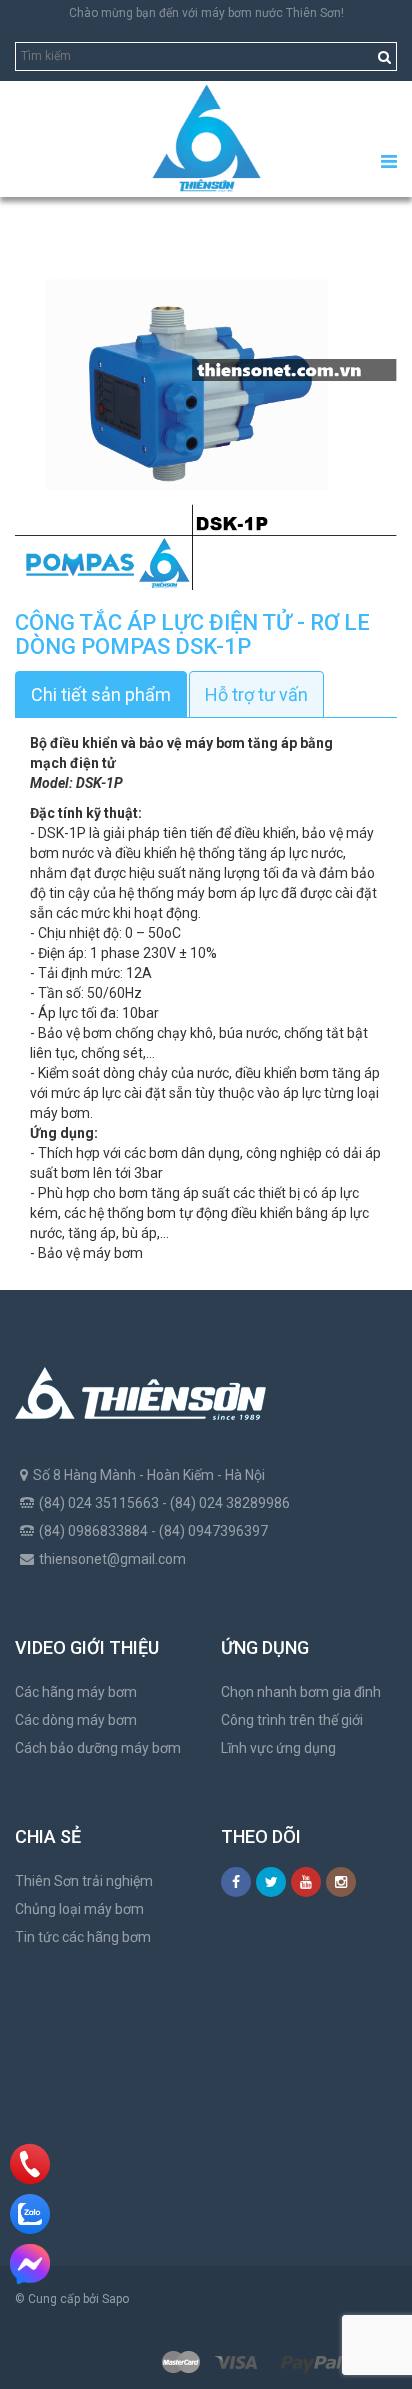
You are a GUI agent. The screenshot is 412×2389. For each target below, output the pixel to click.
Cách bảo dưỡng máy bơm (98, 1748)
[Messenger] (30, 2264)
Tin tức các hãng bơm (83, 1937)
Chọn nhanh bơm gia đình (301, 1692)
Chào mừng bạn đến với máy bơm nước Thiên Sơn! (206, 13)
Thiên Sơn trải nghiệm (84, 1881)
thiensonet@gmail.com (112, 1559)
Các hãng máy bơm (76, 1692)
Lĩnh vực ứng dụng (278, 1748)
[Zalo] (30, 2214)
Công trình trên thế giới (292, 1720)
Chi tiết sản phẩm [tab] (101, 694)
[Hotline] (30, 2164)
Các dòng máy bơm (76, 1720)
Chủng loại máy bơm (79, 1909)
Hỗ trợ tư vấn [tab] (256, 694)
